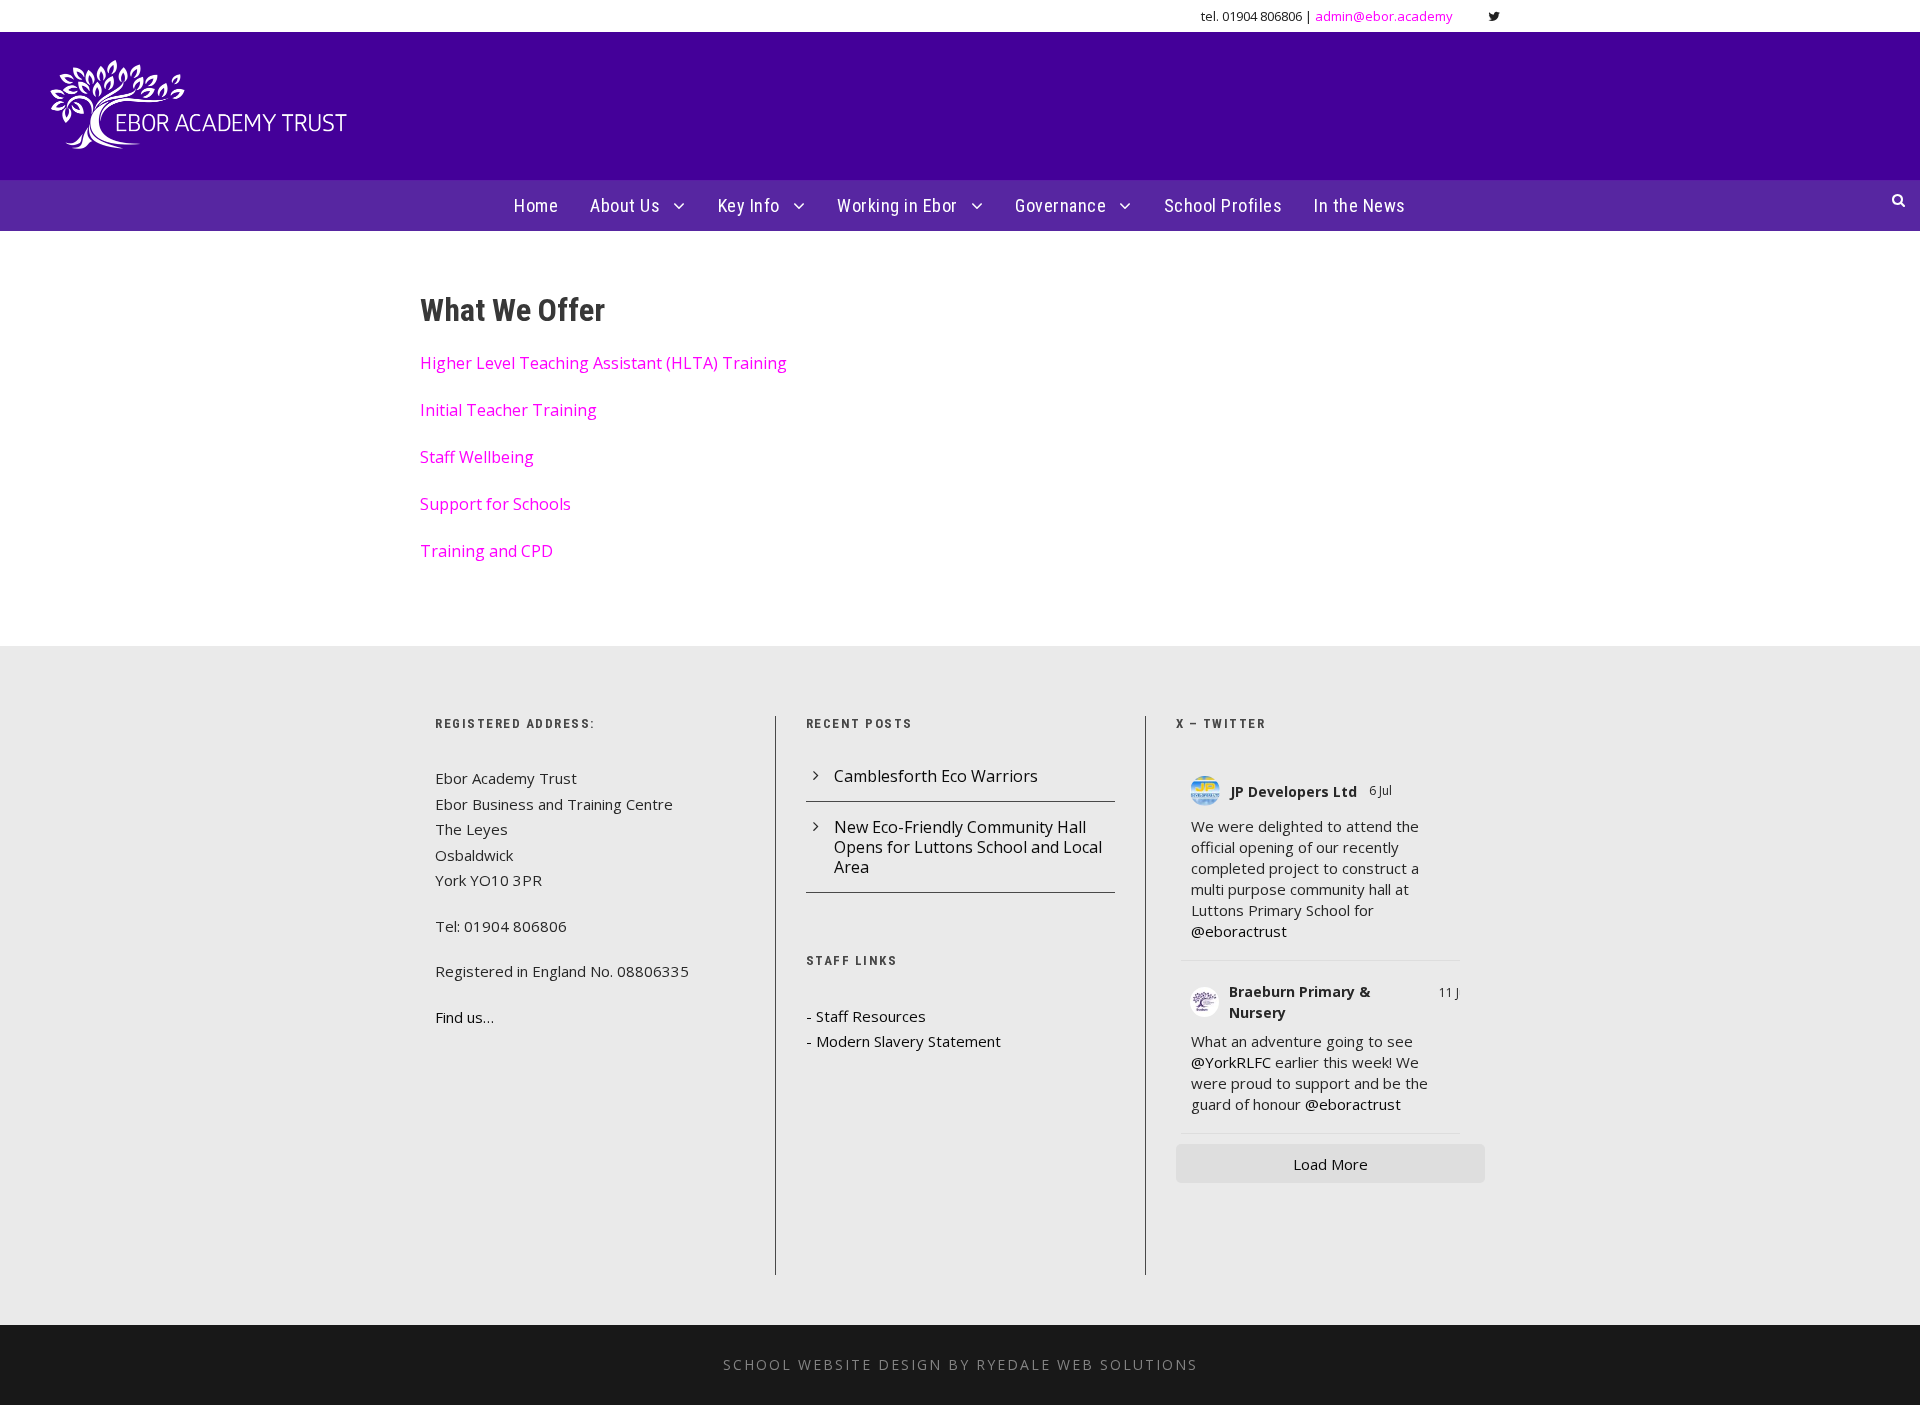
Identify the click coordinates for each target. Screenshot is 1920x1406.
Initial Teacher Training (508, 410)
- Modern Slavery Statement (903, 1041)
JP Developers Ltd (1293, 791)
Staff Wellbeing (477, 457)
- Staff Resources (866, 1016)
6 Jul (1382, 790)
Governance (1060, 205)
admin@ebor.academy (1384, 16)
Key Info (749, 205)
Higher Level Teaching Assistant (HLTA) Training (603, 363)
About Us (625, 205)
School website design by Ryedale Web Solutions (960, 1364)
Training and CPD (486, 551)
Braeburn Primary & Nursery (1299, 1002)
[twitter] (1494, 16)
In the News (1360, 205)
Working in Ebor (897, 205)
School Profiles (1223, 205)
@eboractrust (1239, 931)
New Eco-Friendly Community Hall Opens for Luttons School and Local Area (968, 847)
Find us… (464, 1017)
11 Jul (1454, 992)
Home (536, 205)
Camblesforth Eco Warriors (936, 776)
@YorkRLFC (1231, 1062)
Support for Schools (495, 504)
